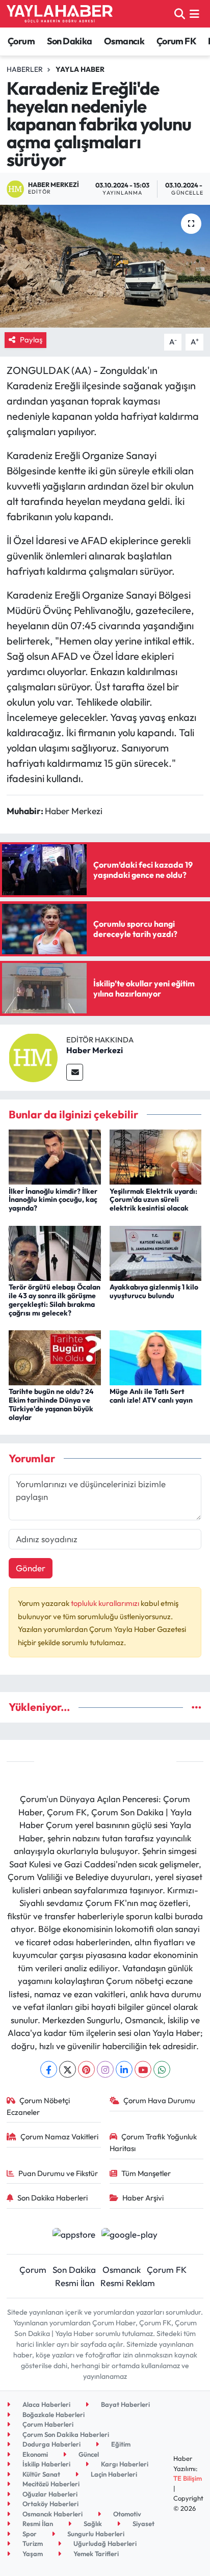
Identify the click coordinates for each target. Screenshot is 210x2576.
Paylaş (31, 340)
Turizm (32, 2543)
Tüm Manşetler (146, 2173)
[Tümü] (196, 1707)
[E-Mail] (75, 1072)
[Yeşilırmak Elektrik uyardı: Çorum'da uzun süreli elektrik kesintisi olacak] (156, 1156)
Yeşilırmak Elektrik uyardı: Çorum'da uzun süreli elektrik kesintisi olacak (153, 1200)
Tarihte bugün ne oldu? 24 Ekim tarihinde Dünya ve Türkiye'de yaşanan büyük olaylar (51, 1404)
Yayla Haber (80, 69)
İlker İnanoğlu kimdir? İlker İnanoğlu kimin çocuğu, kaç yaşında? (53, 1200)
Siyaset (143, 2524)
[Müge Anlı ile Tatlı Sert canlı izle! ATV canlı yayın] (156, 1357)
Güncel (88, 2454)
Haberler (25, 69)
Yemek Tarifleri (95, 2554)
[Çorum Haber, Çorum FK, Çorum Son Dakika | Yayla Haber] (60, 14)
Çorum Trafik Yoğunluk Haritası (153, 2142)
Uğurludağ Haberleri (104, 2543)
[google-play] (130, 2235)
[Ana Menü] (194, 14)
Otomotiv (126, 2514)
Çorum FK (176, 41)
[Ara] (180, 14)
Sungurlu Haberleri (95, 2534)
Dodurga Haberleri (51, 2444)
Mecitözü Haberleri (50, 2484)
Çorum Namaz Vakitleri (59, 2137)
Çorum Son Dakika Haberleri (65, 2434)
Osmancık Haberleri (52, 2514)
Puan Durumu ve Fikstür (58, 2173)
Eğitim (120, 2444)
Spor (29, 2534)
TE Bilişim (188, 2478)
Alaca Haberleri (46, 2404)
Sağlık (92, 2524)
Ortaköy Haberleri (50, 2504)
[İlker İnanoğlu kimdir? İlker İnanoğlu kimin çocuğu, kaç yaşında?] (55, 1156)
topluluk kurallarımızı (106, 1603)
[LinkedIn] (124, 2069)
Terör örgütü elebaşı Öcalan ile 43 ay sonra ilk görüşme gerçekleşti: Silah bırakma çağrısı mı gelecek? (55, 1300)
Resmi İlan (75, 2283)
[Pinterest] (86, 2069)
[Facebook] (49, 2069)
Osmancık (124, 41)
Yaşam (32, 2554)
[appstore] (74, 2235)
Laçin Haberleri (113, 2474)
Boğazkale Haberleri (53, 2414)
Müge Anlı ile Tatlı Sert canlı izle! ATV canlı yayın (151, 1396)
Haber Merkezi (95, 1050)
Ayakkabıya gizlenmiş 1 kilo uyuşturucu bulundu (154, 1291)
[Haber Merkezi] (33, 1056)
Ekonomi (34, 2454)
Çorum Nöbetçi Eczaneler (38, 2106)
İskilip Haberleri (46, 2464)
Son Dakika (70, 41)
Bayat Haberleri (125, 2404)
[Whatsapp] (162, 2069)
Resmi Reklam (128, 2283)
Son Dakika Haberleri (52, 2198)
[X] (68, 2069)
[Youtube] (143, 2069)
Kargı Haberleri (124, 2464)
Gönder (31, 1568)
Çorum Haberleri (47, 2424)
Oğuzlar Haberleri (49, 2494)
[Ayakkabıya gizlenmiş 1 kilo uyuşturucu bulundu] (156, 1252)
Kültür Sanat (41, 2474)
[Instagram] (105, 2069)
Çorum (21, 41)
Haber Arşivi (143, 2198)
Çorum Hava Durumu (159, 2100)
